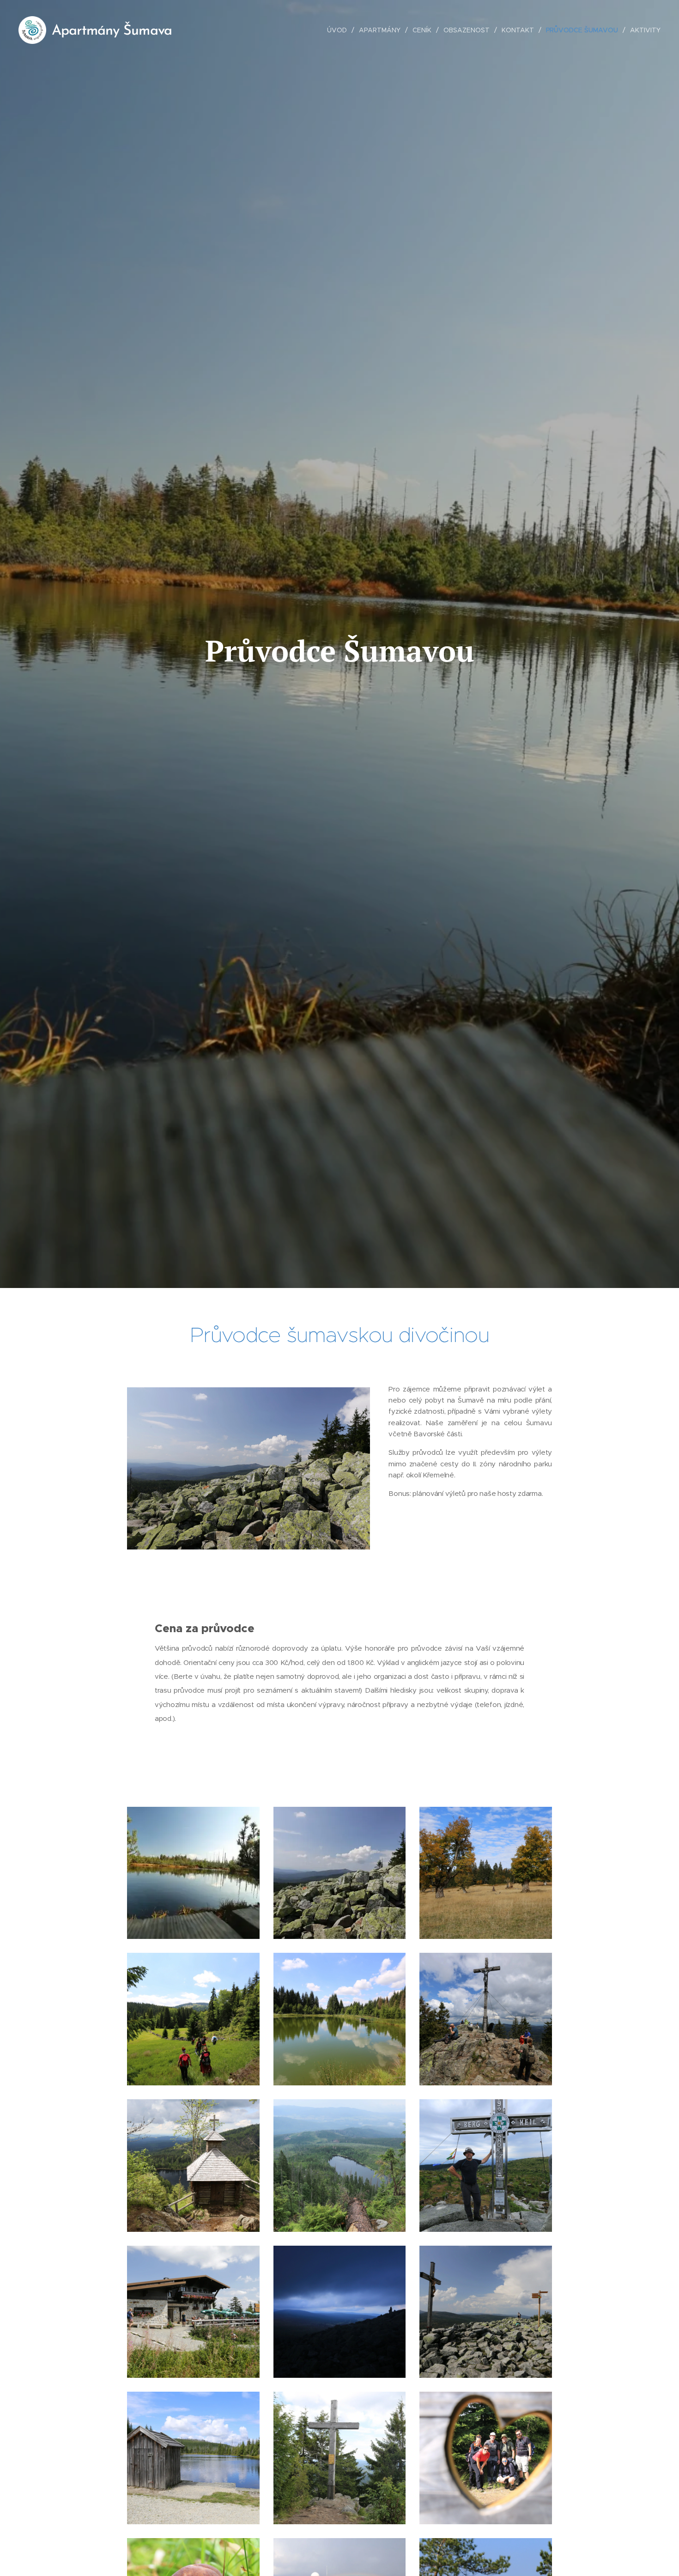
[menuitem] (339, 30)
